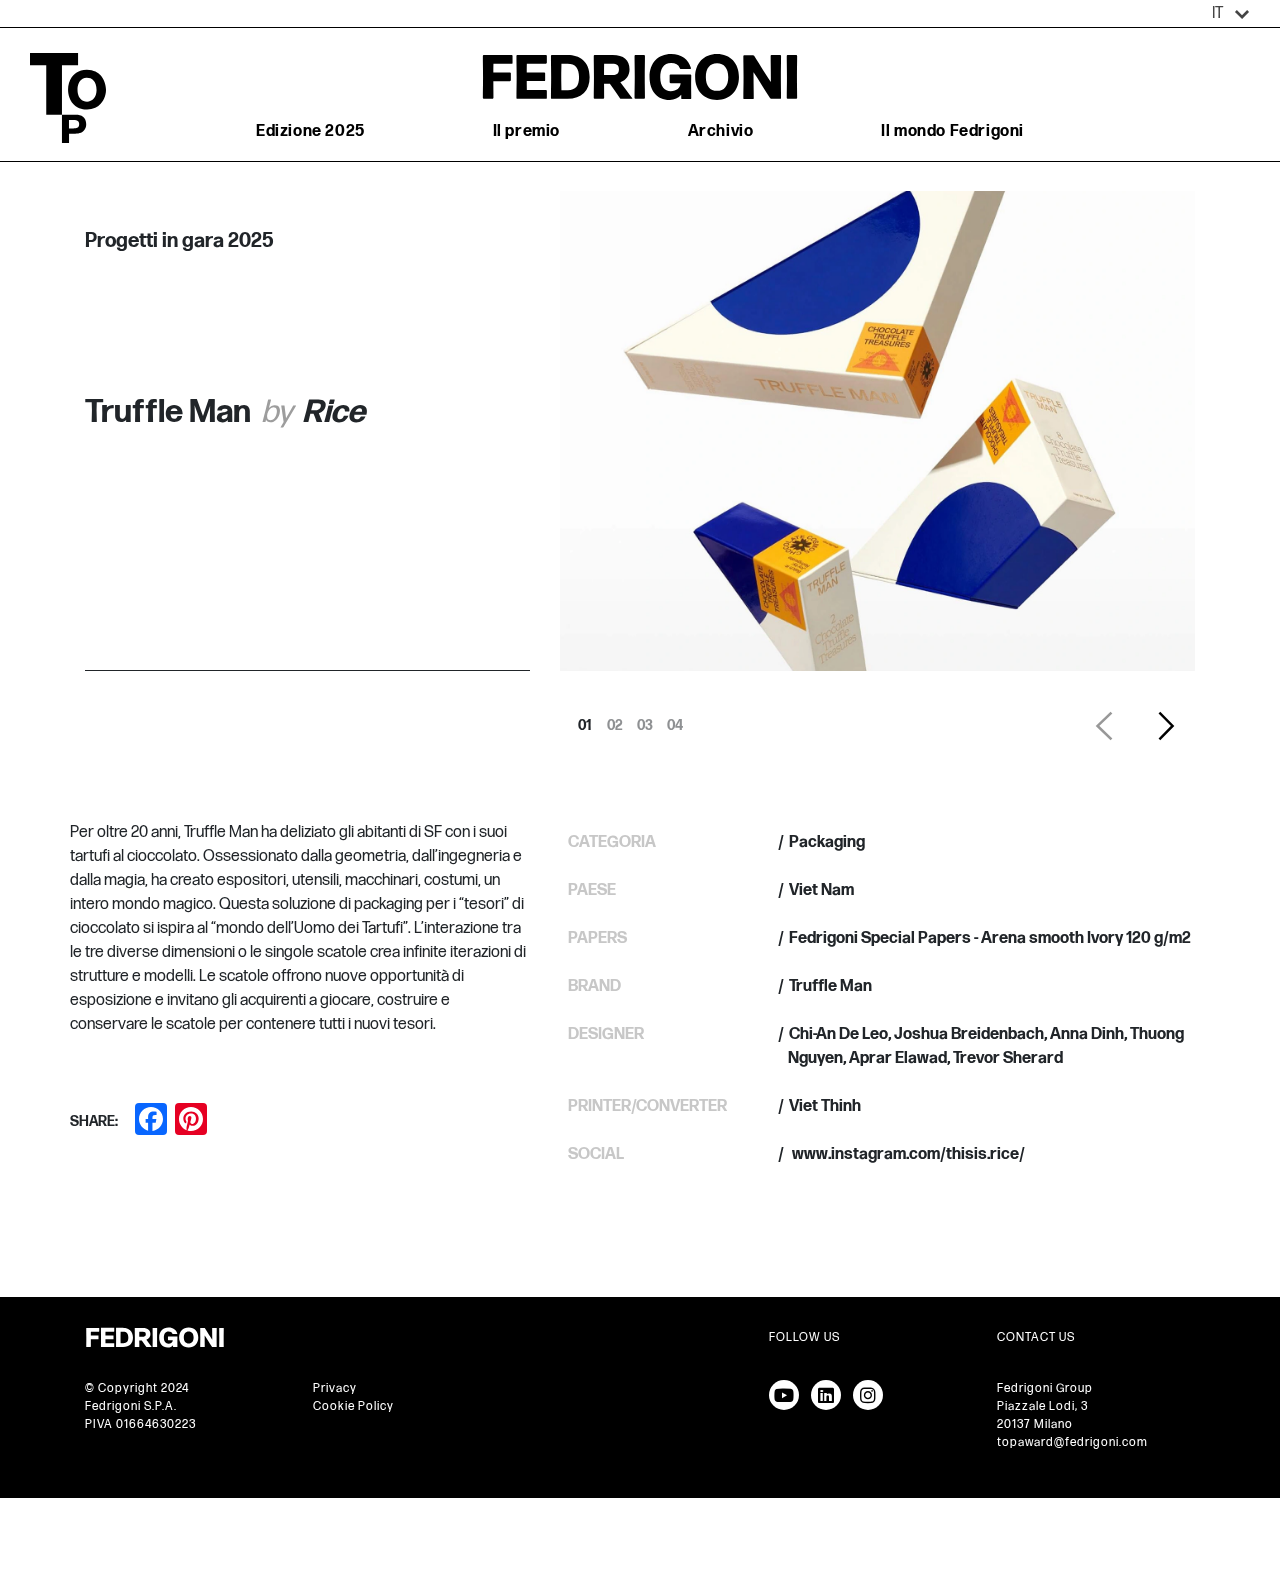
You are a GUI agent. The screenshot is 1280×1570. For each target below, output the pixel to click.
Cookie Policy (353, 1406)
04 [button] (675, 720)
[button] (1231, 14)
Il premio (526, 131)
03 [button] (645, 720)
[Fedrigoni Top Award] (640, 76)
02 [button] (615, 720)
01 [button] (585, 720)
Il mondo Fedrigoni (952, 131)
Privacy (335, 1388)
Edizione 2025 (310, 131)
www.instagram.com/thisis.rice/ (907, 1154)
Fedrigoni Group (1045, 1388)
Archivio (721, 131)
